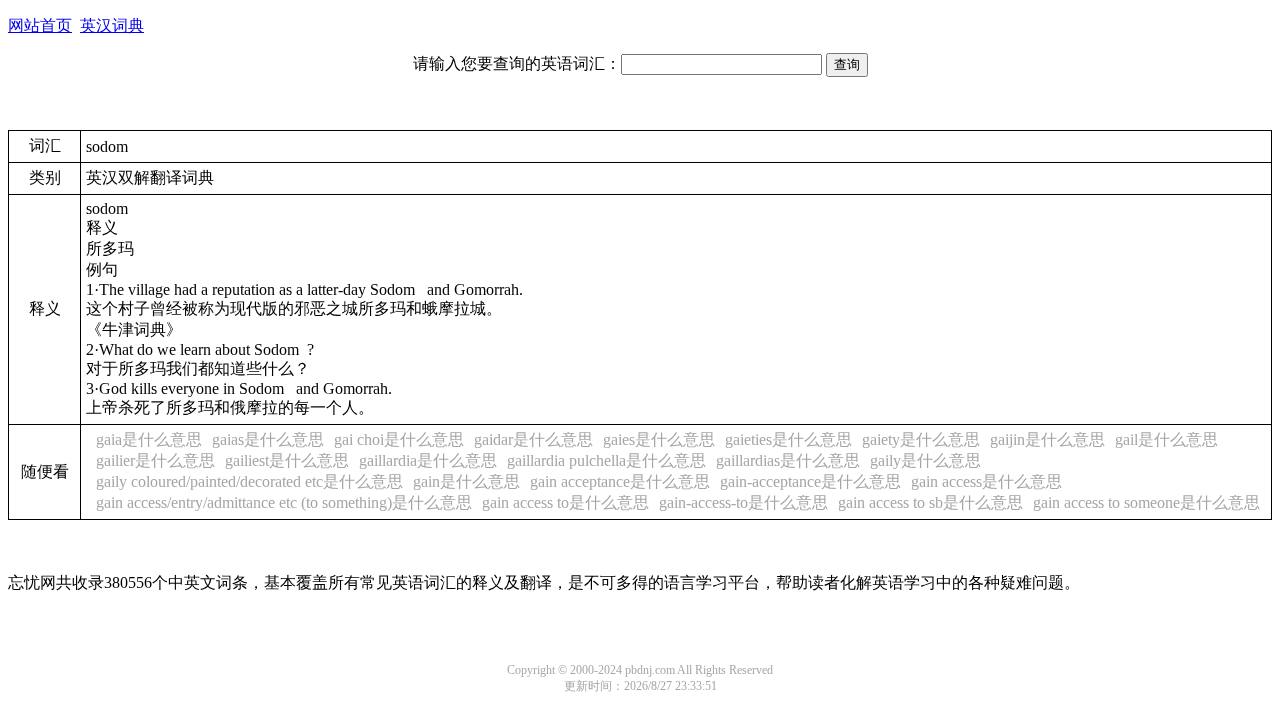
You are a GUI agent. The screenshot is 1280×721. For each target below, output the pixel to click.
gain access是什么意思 (986, 481)
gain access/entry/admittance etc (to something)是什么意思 (284, 502)
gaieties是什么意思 (788, 439)
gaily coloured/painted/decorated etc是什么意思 (249, 481)
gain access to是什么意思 (565, 502)
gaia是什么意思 (149, 439)
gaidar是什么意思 (533, 439)
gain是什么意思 (466, 481)
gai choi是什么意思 (399, 439)
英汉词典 (112, 25)
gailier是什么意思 (155, 460)
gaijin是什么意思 (1047, 439)
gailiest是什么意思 (287, 460)
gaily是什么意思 (925, 460)
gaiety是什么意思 (921, 439)
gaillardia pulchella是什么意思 (606, 460)
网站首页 (40, 25)
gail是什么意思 (1166, 439)
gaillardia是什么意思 (428, 460)
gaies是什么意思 (659, 439)
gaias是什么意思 (268, 439)
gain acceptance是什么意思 (620, 481)
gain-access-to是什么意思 (743, 502)
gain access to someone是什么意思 (1146, 502)
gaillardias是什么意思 (788, 460)
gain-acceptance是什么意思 (810, 481)
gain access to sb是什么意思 (930, 502)
